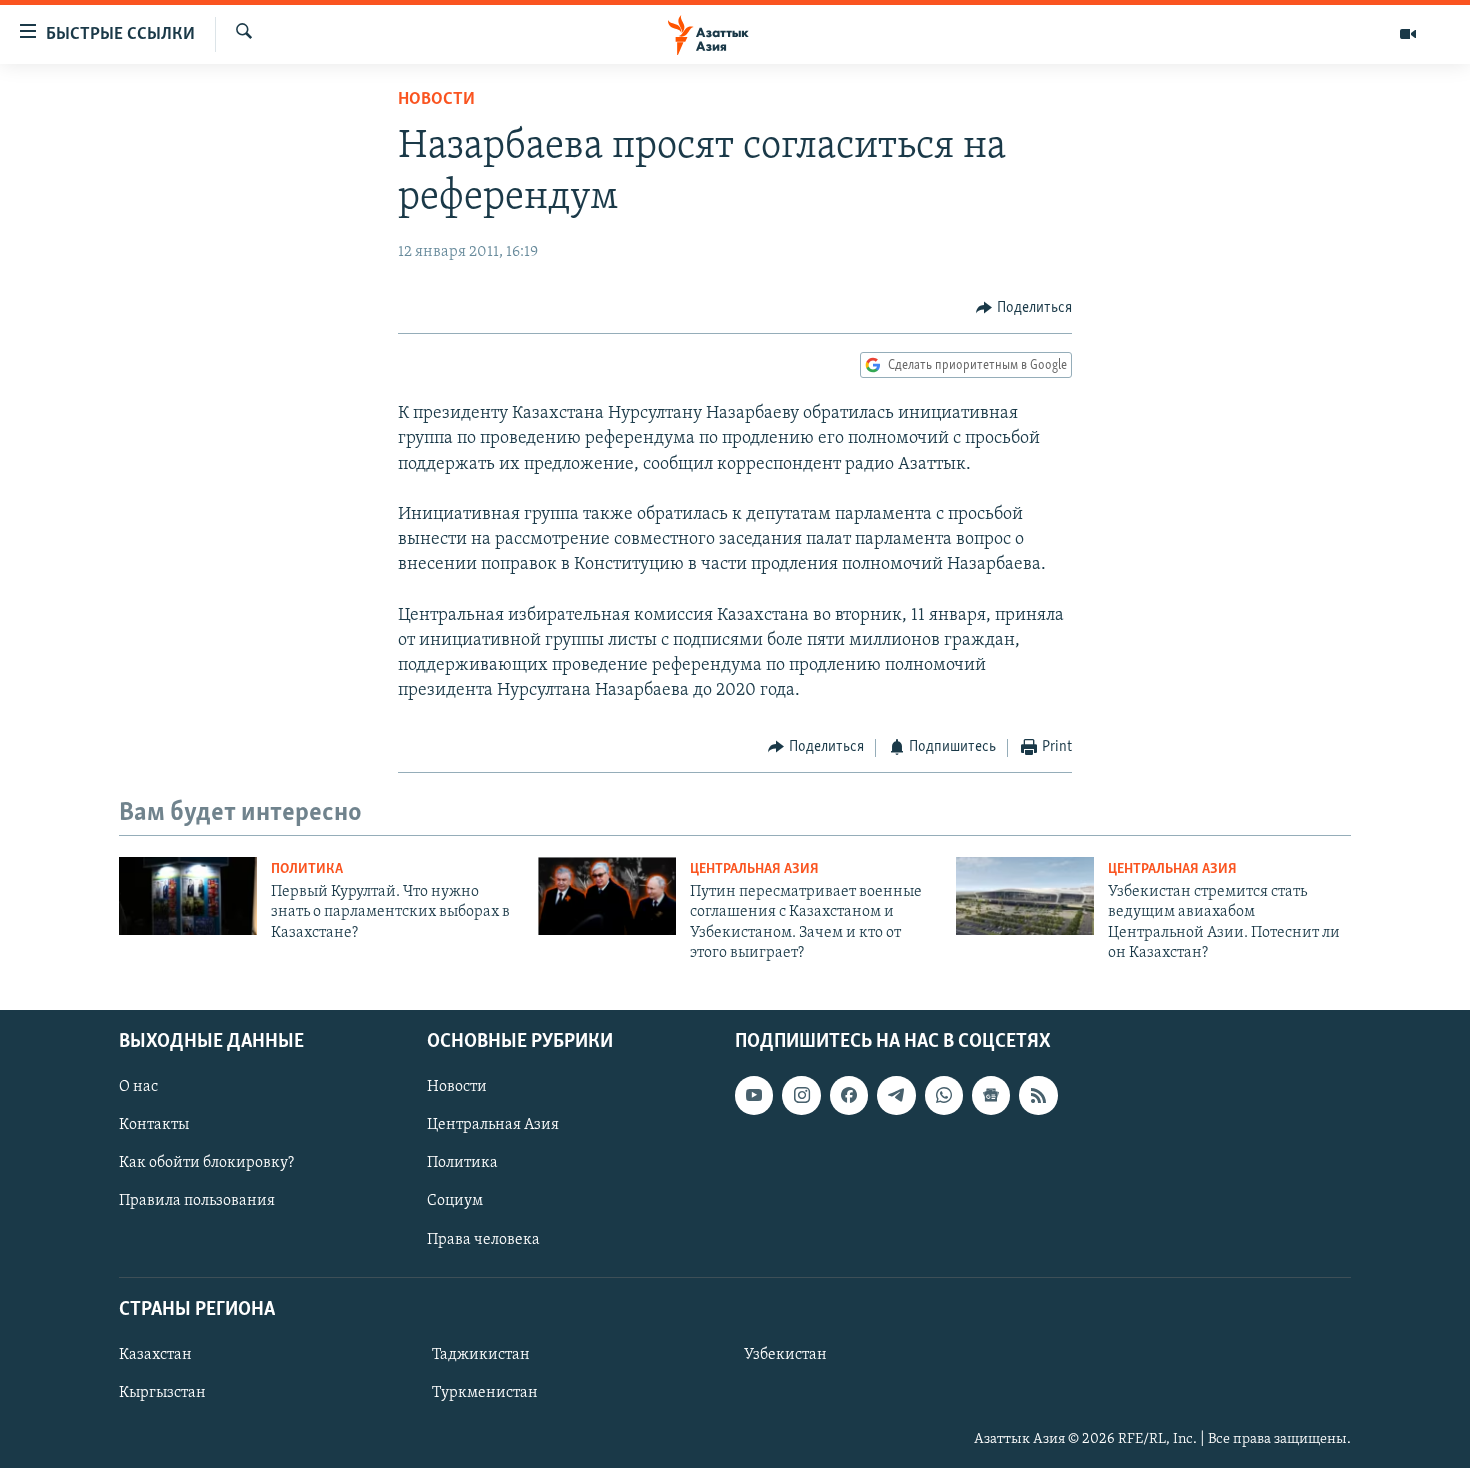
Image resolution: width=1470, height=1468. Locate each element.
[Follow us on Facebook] (849, 1095)
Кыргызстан (162, 1393)
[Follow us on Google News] (991, 1095)
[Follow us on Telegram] (896, 1095)
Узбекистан (785, 1355)
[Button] (1024, 308)
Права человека (483, 1239)
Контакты (154, 1125)
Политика (307, 869)
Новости (436, 100)
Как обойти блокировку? (206, 1163)
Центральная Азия (754, 869)
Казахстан (155, 1355)
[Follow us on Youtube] (754, 1095)
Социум (455, 1201)
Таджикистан (481, 1355)
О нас (138, 1087)
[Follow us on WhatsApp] (944, 1095)
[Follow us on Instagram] (801, 1095)
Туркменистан (485, 1393)
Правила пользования (197, 1201)
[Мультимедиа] (1408, 34)
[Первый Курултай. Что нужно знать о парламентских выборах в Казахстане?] (188, 896)
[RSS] (1038, 1095)
